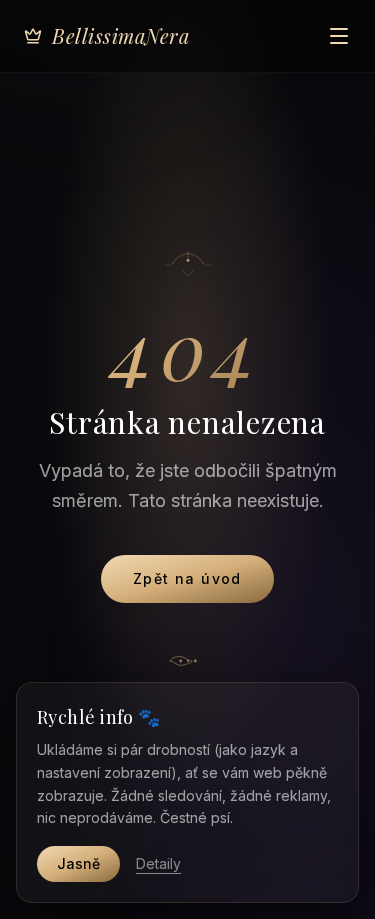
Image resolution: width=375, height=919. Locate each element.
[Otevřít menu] (339, 36)
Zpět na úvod (187, 578)
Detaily (158, 863)
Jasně (78, 863)
